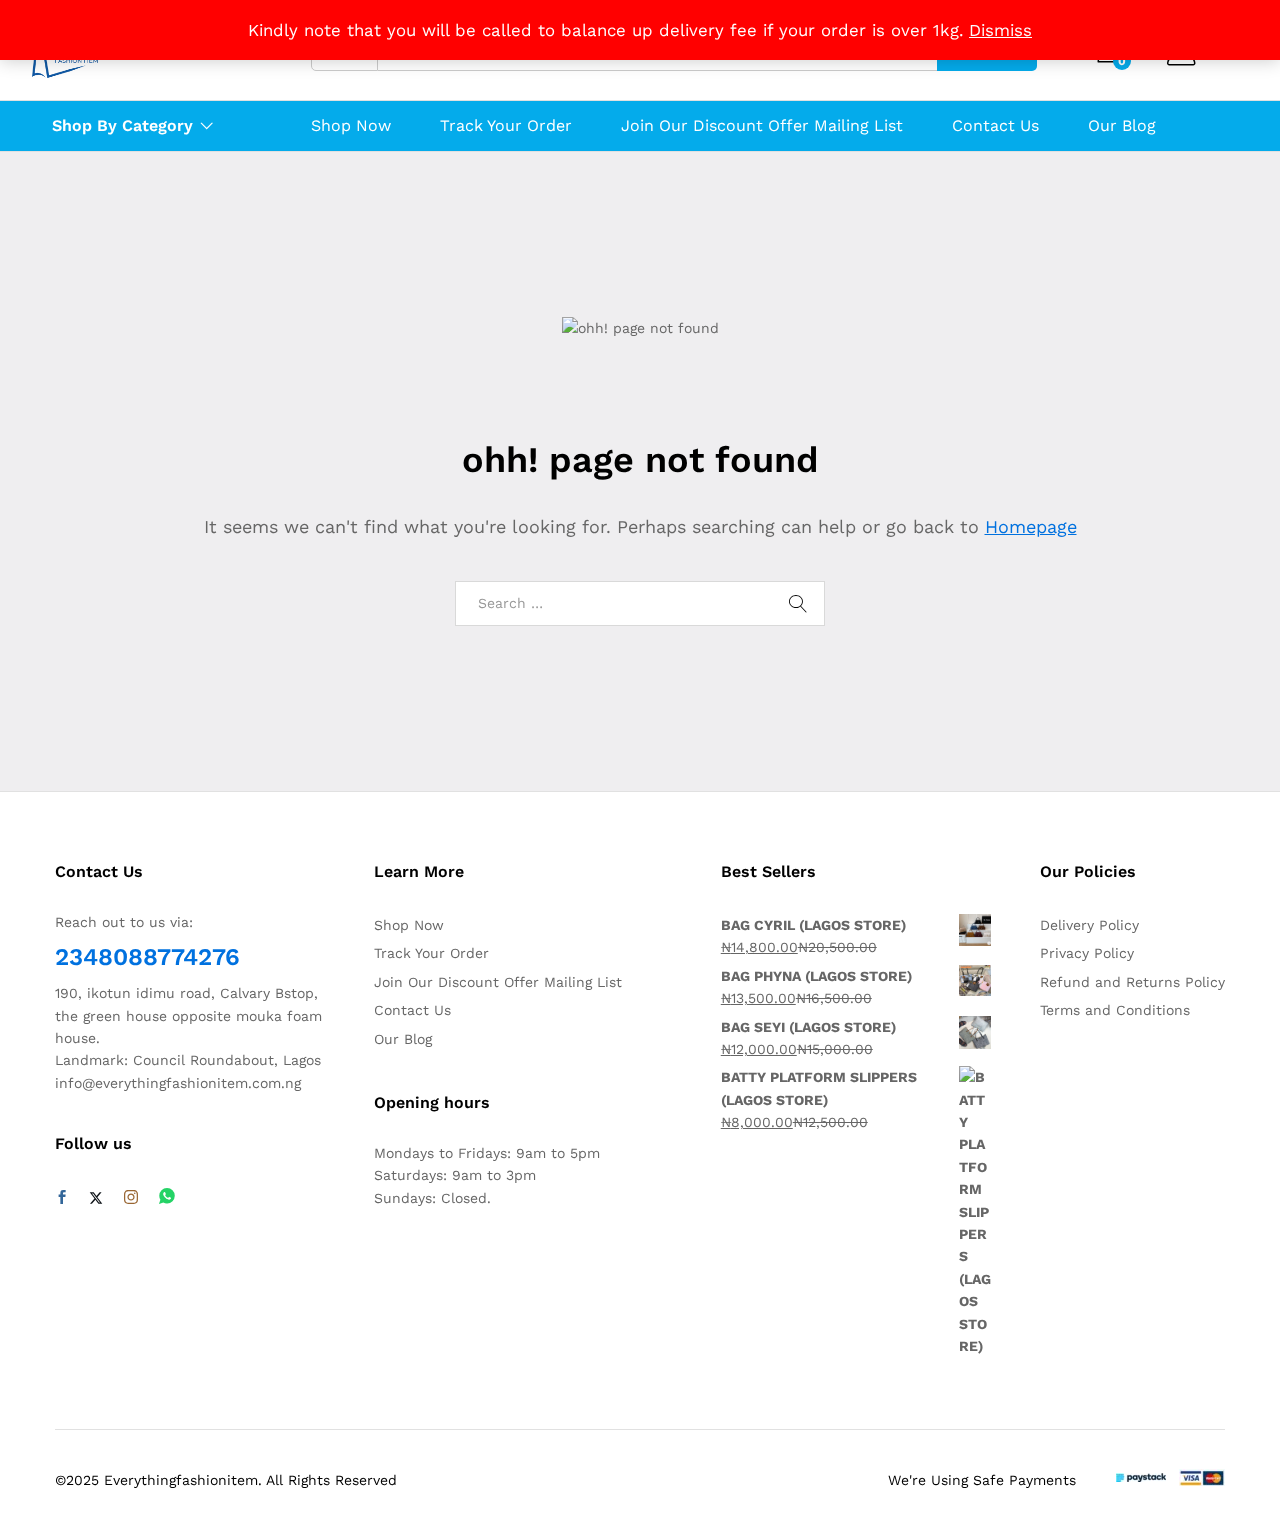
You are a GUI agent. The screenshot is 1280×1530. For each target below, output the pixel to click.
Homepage (1031, 526)
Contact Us (995, 126)
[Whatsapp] (167, 1197)
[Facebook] (62, 1198)
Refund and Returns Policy (1132, 982)
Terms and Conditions (1115, 1010)
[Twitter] (96, 1198)
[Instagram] (131, 1198)
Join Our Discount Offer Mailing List (762, 126)
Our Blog (1122, 126)
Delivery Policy (1089, 925)
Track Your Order (506, 126)
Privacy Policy (1087, 953)
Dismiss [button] (1000, 30)
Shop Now (351, 126)
